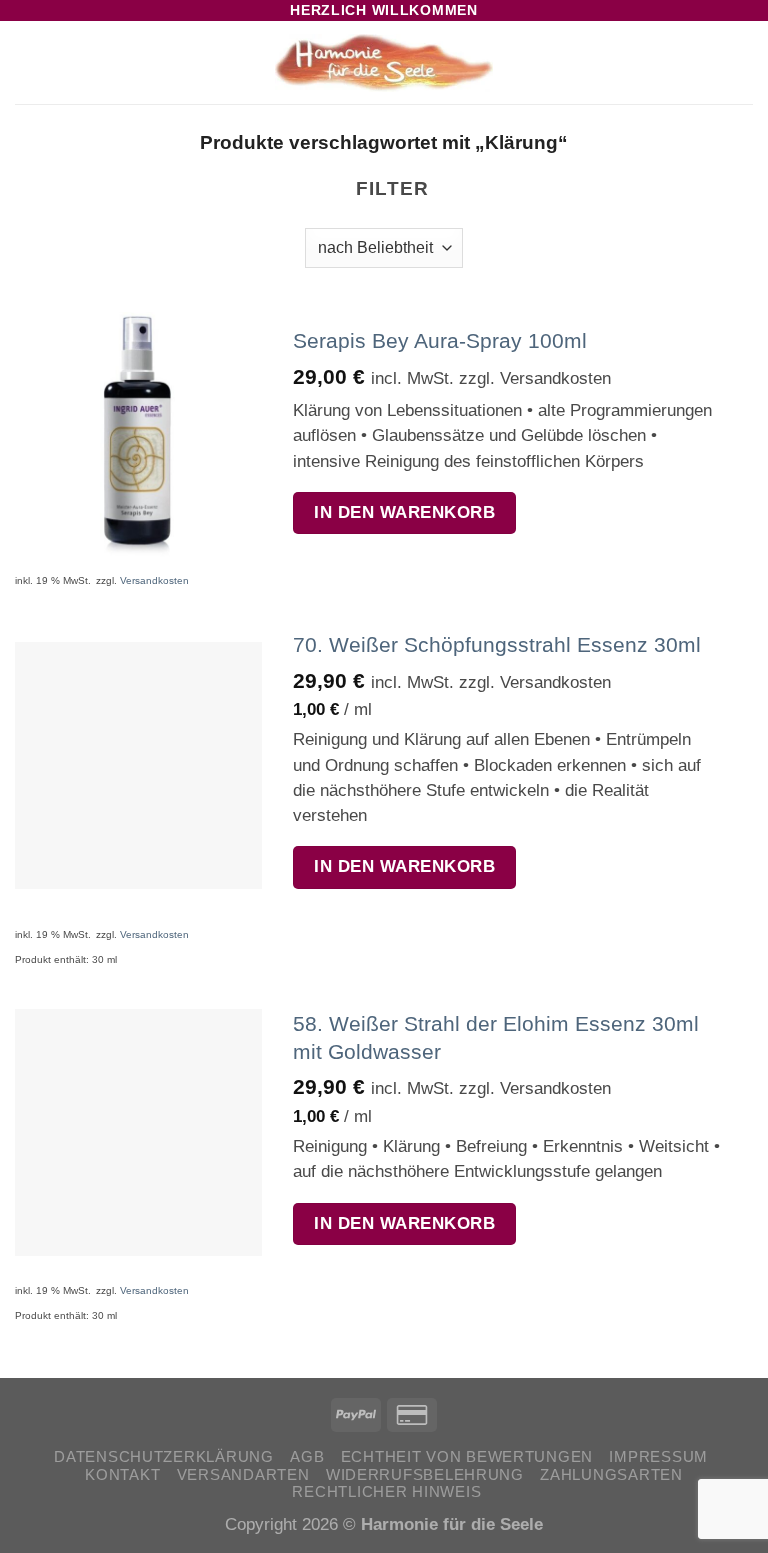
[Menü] (29, 63)
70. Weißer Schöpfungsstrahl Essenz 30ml (497, 644)
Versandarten (243, 1475)
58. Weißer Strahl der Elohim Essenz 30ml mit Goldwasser (496, 1037)
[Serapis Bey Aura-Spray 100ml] (138, 435)
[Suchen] (710, 63)
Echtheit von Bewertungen (467, 1457)
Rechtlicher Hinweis (386, 1492)
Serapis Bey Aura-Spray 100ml (440, 340)
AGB (307, 1457)
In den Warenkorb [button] (404, 512)
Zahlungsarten (611, 1475)
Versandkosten (154, 580)
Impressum (658, 1457)
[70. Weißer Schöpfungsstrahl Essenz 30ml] (138, 765)
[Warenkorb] (743, 63)
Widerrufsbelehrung (425, 1475)
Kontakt (122, 1475)
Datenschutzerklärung (164, 1457)
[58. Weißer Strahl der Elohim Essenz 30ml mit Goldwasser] (138, 1132)
